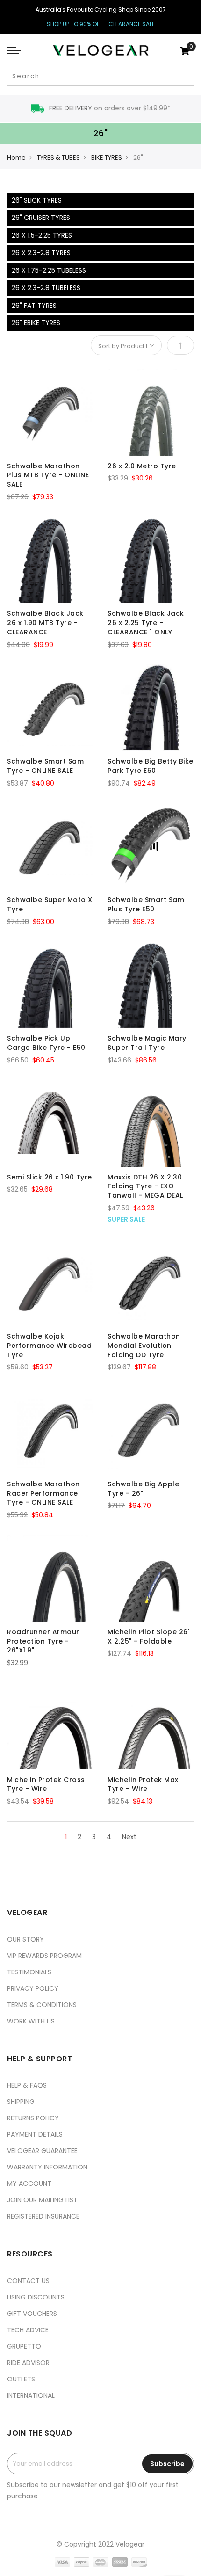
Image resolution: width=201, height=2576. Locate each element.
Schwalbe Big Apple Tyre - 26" (143, 1489)
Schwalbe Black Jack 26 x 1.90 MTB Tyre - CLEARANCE (45, 623)
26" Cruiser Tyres (41, 218)
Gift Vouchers (32, 2314)
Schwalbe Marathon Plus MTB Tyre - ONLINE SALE (48, 475)
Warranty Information (47, 2167)
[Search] (186, 76)
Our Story (25, 1939)
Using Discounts (36, 2297)
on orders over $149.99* (110, 108)
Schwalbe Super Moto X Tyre (50, 904)
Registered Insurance (43, 2216)
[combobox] (100, 76)
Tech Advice (28, 2330)
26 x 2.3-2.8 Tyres (41, 253)
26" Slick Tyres (37, 200)
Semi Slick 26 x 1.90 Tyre (50, 1177)
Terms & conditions (42, 2005)
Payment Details (35, 2134)
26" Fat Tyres (34, 306)
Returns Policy (33, 2118)
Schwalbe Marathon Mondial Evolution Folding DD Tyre (144, 1346)
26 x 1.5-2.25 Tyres (42, 235)
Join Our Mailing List (42, 2200)
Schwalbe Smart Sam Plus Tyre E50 (146, 904)
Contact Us (28, 2281)
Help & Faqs (27, 2085)
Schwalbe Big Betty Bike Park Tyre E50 (151, 766)
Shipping (21, 2102)
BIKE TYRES (107, 157)
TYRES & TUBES (58, 157)
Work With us (31, 2021)
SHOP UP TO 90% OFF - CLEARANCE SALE (101, 24)
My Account (29, 2183)
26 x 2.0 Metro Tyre (142, 466)
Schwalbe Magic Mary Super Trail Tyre (147, 1043)
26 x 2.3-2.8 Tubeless (46, 288)
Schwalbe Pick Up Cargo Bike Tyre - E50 (46, 1043)
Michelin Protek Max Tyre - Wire (143, 1784)
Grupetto (24, 2346)
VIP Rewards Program (44, 1956)
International (31, 2395)
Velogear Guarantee (42, 2151)
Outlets (21, 2379)
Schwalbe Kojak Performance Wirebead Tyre (49, 1346)
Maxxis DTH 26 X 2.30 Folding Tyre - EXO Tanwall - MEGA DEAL (145, 1186)
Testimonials (29, 1972)
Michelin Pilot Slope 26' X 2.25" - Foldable (148, 1637)
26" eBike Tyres (36, 323)
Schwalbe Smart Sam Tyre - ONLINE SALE (45, 766)
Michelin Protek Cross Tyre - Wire (46, 1784)
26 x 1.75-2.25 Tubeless (49, 270)
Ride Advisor (28, 2363)
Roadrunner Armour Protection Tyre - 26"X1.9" (43, 1641)
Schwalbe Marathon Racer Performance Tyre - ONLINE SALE (43, 1493)
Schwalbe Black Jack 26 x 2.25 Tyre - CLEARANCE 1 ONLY (146, 623)
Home (16, 157)
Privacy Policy (33, 1988)
